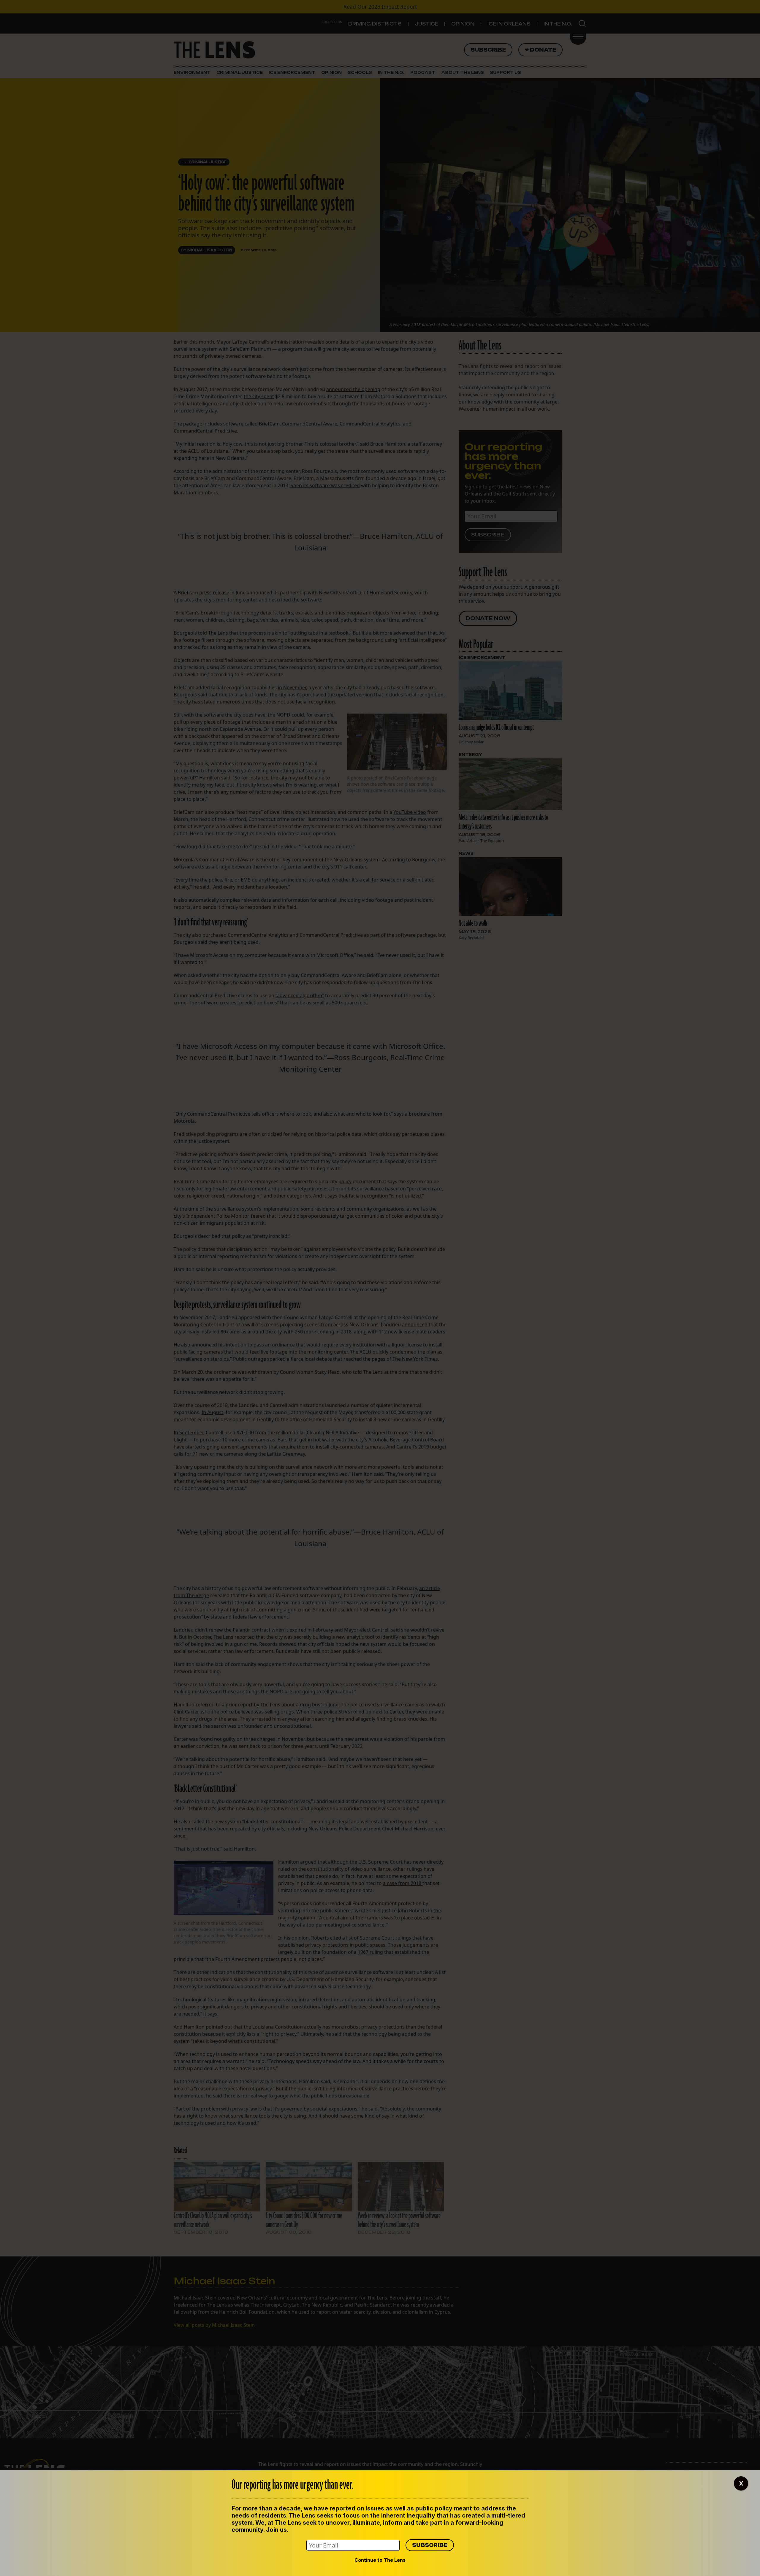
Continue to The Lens (380, 2560)
